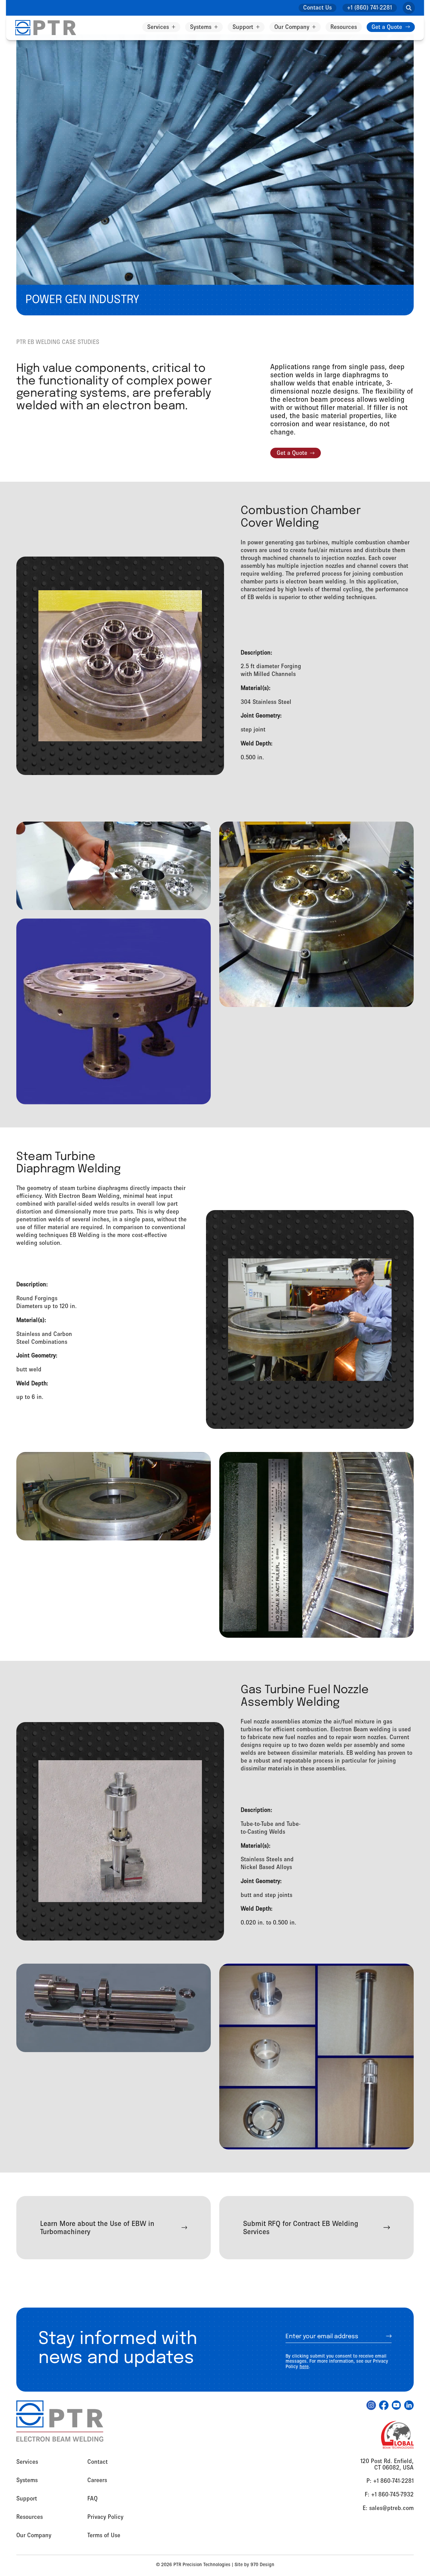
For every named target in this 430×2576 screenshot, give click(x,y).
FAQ (92, 2498)
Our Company (292, 27)
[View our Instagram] (371, 2405)
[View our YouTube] (396, 2405)
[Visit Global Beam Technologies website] (397, 2435)
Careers (97, 2480)
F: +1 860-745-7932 (389, 2494)
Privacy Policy (105, 2517)
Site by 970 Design (254, 2564)
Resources (344, 27)
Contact (98, 2462)
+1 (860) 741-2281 (369, 7)
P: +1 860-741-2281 (390, 2481)
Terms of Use (104, 2535)
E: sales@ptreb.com (388, 2508)
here (304, 2366)
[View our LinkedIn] (409, 2405)
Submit (381, 2336)
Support (243, 27)
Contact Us (317, 7)
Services (158, 27)
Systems (201, 27)
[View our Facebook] (384, 2405)
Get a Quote (387, 27)
